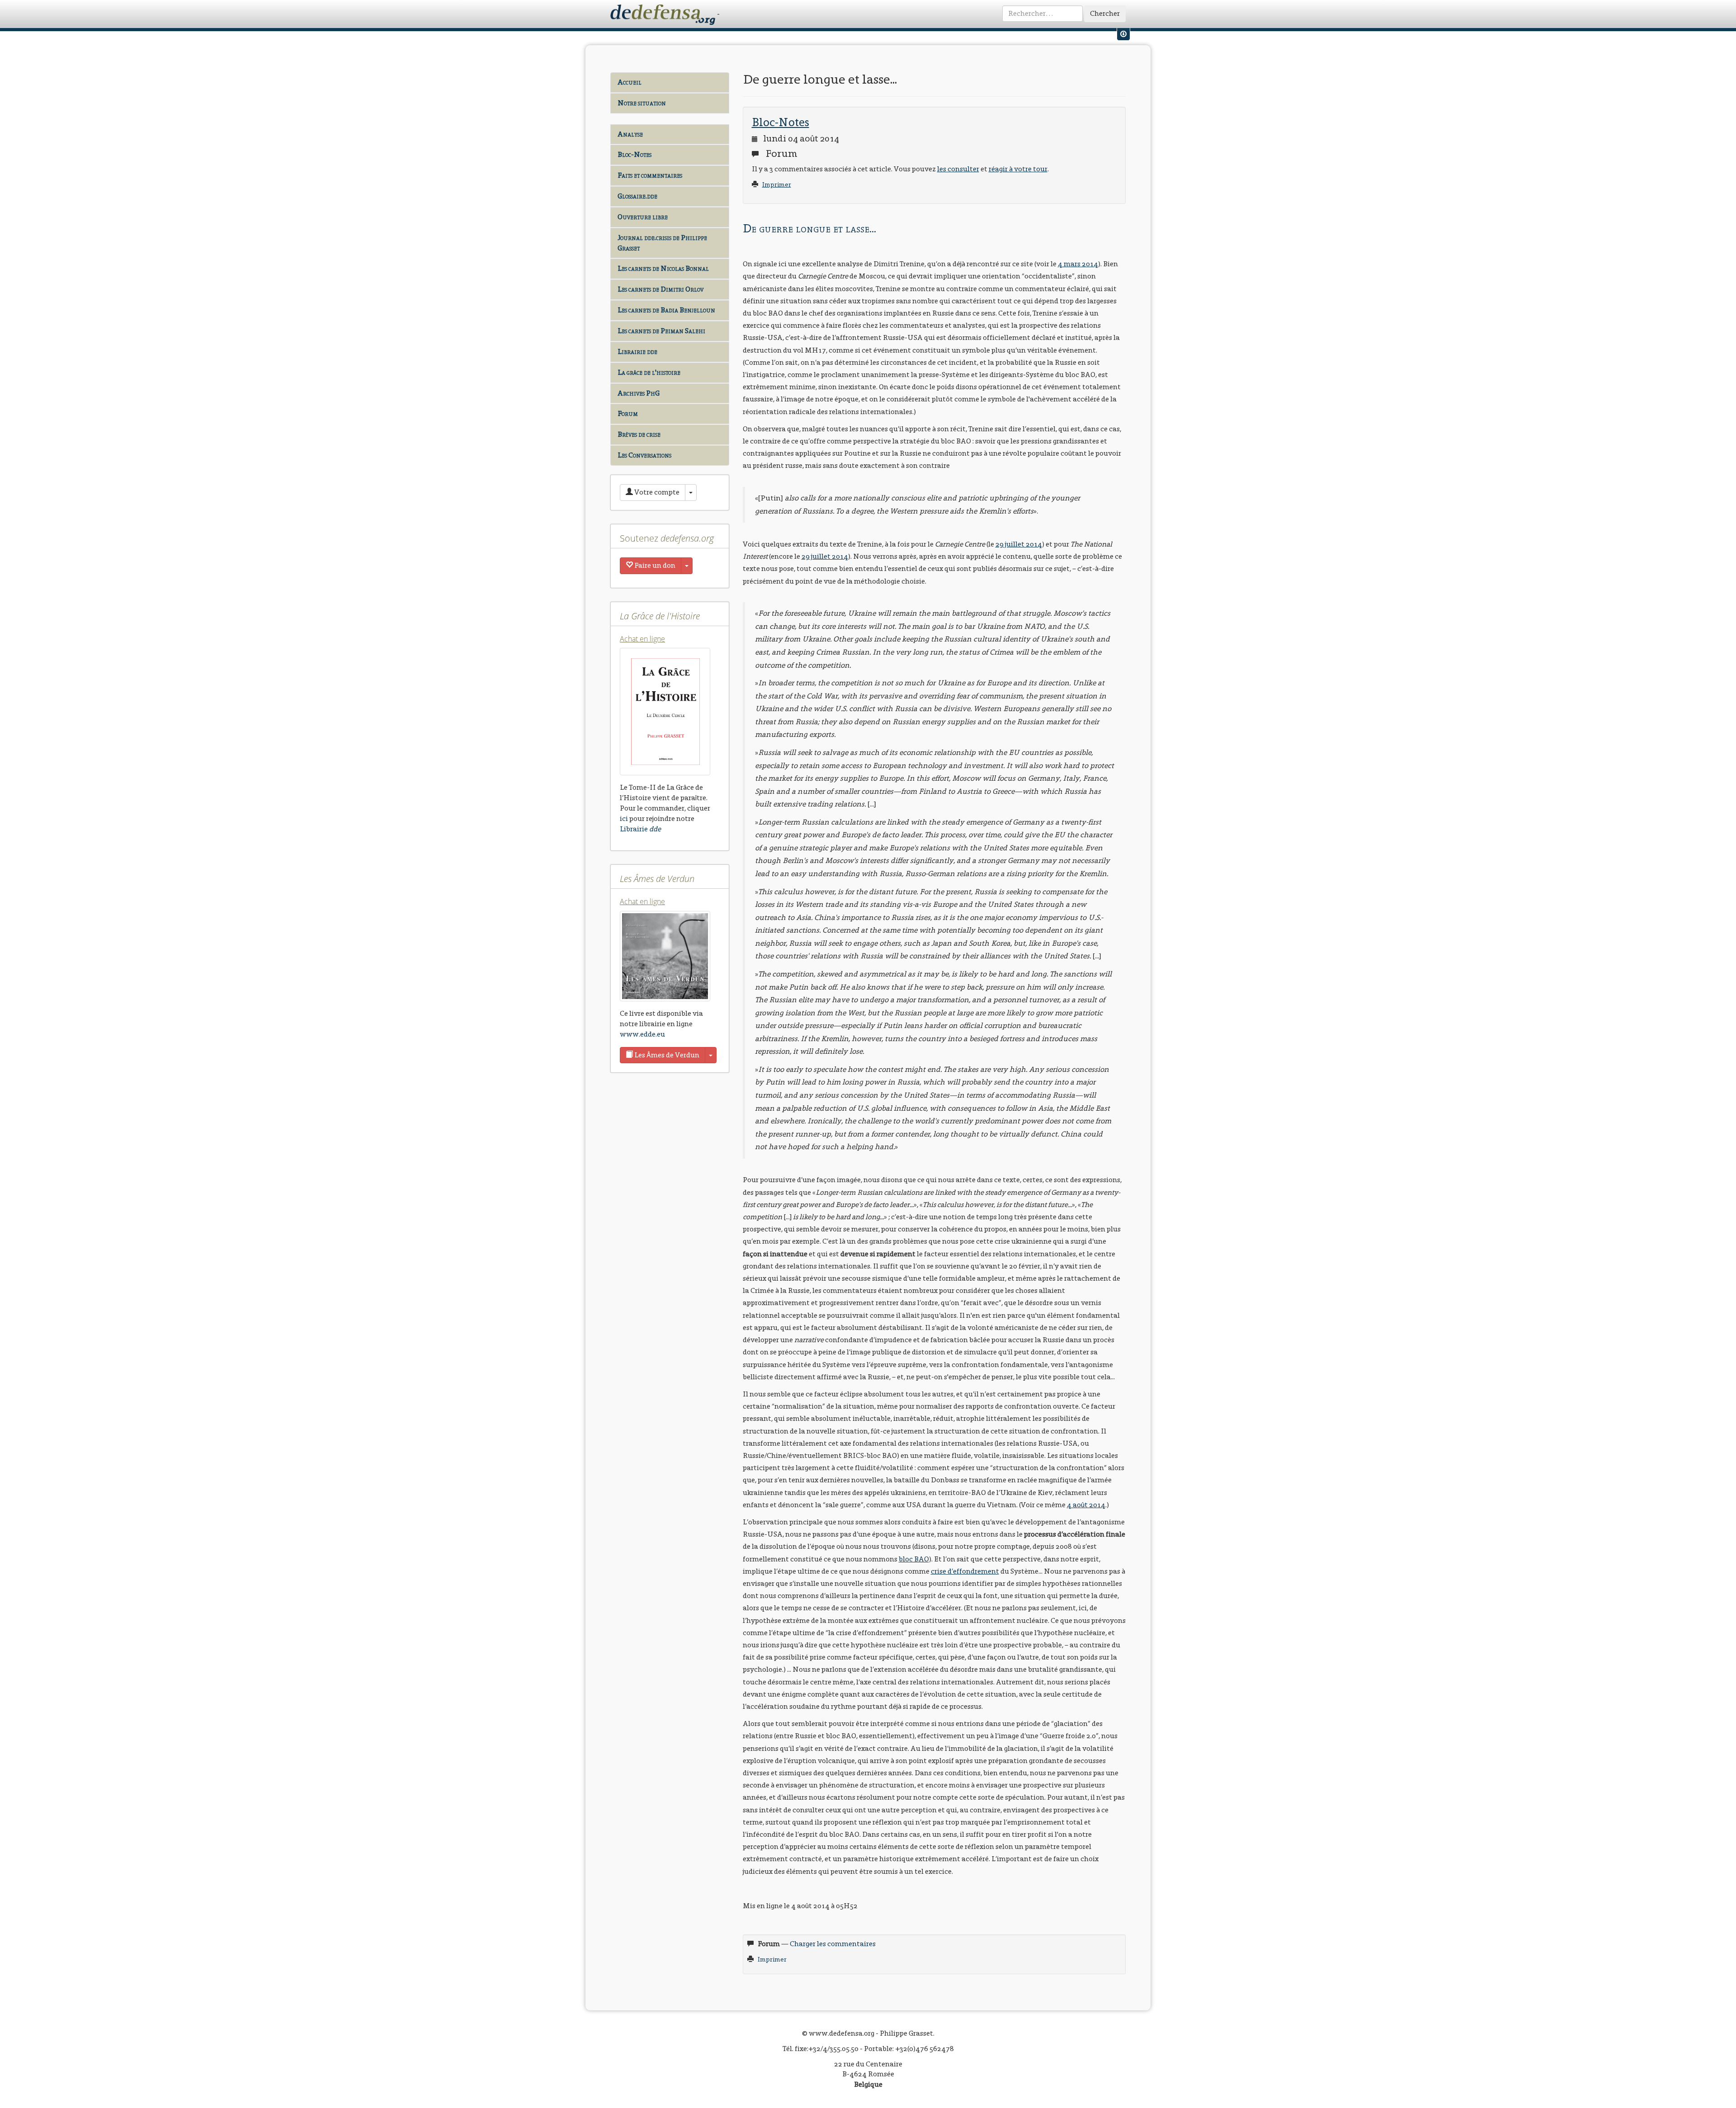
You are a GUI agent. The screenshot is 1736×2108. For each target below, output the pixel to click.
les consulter (958, 169)
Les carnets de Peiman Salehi (661, 331)
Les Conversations (644, 455)
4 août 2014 (1086, 1505)
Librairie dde (637, 351)
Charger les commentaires (833, 1944)
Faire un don (654, 565)
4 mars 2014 (1078, 264)
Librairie (640, 829)
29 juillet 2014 (1019, 544)
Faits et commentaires (650, 175)
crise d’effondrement (965, 1571)
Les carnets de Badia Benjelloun (666, 310)
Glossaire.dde (637, 196)
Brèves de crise (639, 434)
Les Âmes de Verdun (666, 1055)
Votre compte (656, 492)
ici (624, 818)
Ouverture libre (643, 217)
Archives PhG (639, 393)
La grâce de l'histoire (649, 372)
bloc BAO (914, 1559)
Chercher (1105, 13)
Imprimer (777, 185)
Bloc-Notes (634, 154)
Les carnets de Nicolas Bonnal (663, 268)
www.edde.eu (642, 1034)
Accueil (630, 82)
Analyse (630, 134)
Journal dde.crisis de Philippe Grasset (662, 243)
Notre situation (642, 103)
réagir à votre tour (1018, 169)
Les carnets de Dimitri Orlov (660, 289)
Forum (628, 413)
